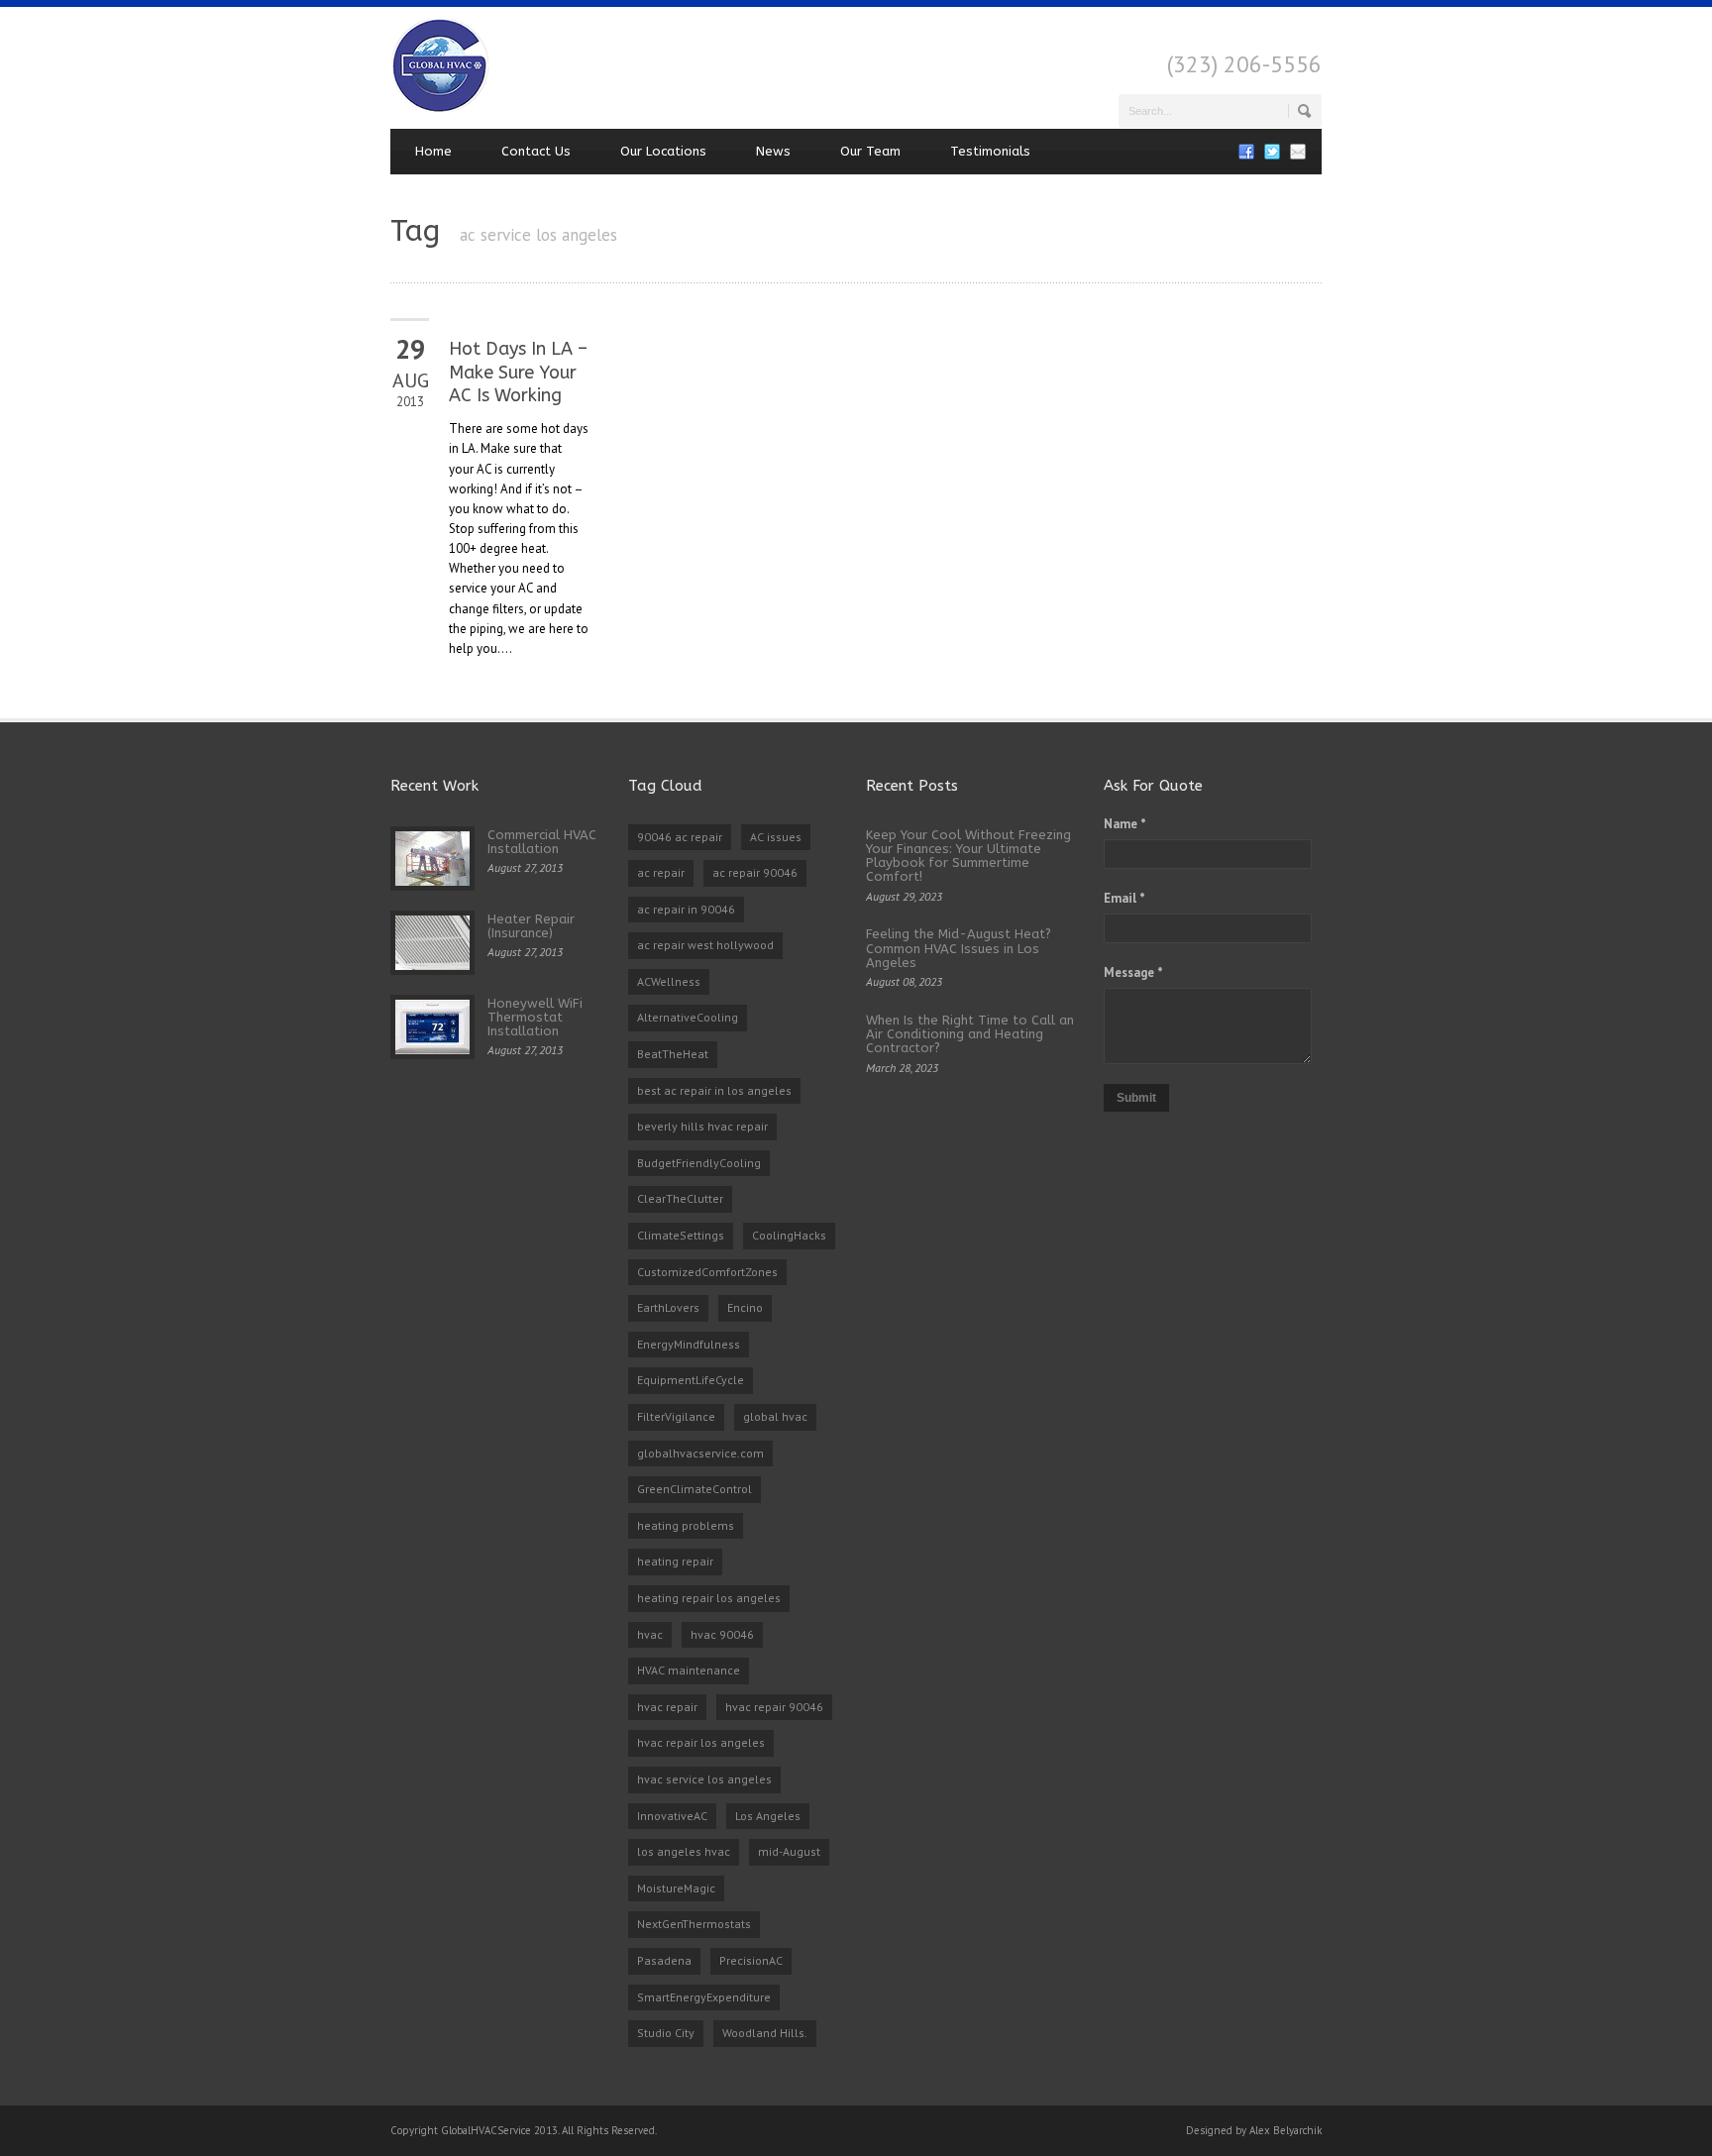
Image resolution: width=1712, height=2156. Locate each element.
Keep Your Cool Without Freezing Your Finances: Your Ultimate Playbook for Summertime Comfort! (968, 856)
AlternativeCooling (688, 1017)
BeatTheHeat (673, 1054)
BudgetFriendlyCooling (699, 1163)
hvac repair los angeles (701, 1742)
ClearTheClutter (680, 1198)
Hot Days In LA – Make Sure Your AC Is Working (518, 372)
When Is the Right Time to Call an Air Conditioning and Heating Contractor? (970, 1034)
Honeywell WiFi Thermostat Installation (535, 1018)
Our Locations (663, 151)
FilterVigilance (676, 1416)
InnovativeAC (672, 1816)
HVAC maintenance (689, 1670)
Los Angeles (768, 1816)
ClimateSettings (681, 1235)
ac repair (661, 872)
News (773, 151)
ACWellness (669, 981)
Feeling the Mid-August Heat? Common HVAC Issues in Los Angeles (959, 948)
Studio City (666, 2033)
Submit (1136, 1098)
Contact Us (536, 151)
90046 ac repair (680, 837)
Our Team (870, 151)
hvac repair (667, 1707)
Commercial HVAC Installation (542, 842)
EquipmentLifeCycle (691, 1380)
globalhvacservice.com (700, 1453)
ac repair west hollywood (705, 945)
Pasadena (664, 1960)
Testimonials (990, 151)
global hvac (775, 1416)
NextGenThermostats (694, 1924)
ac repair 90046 (755, 872)
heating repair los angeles (709, 1598)
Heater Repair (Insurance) (531, 926)
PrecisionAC (751, 1960)
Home (433, 151)
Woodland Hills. (765, 2033)
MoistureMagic (676, 1888)
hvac (650, 1634)
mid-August (789, 1851)
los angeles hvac (684, 1851)
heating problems (686, 1525)
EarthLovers (668, 1307)
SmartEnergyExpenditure (704, 1997)
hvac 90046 (722, 1634)
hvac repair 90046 (774, 1707)
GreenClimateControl (695, 1489)
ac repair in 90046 (686, 909)
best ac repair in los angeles (714, 1090)
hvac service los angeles (704, 1779)
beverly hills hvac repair (702, 1126)
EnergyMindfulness (689, 1344)
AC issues (776, 837)
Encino (745, 1307)
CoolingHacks (789, 1235)
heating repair (675, 1561)
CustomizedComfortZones (707, 1272)
